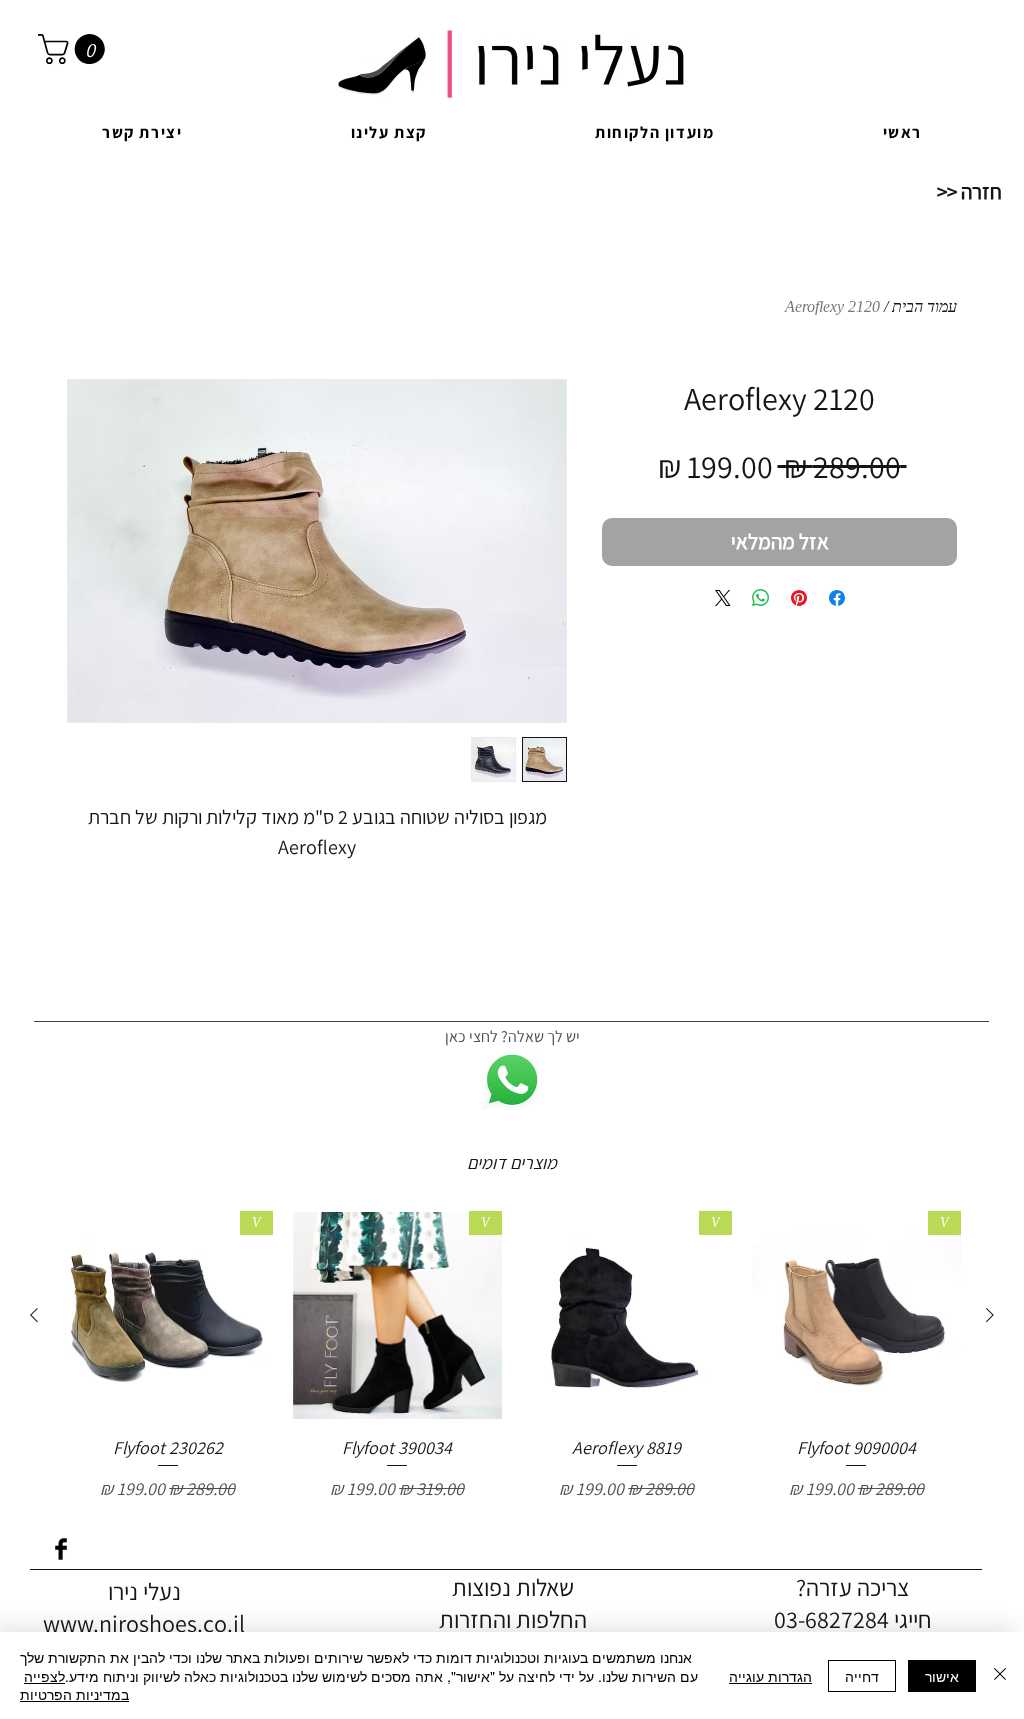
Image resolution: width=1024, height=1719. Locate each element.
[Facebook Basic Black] (61, 1549)
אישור (942, 1676)
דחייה (862, 1676)
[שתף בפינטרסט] (799, 598)
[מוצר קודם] (990, 1315)
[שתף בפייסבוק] (837, 598)
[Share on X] (723, 598)
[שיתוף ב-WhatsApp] (761, 598)
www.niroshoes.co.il (144, 1623)
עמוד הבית (924, 306)
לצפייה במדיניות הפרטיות (74, 1685)
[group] (512, 1356)
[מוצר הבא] (34, 1315)
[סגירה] (1000, 1675)
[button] (75, 49)
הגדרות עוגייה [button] (770, 1676)
